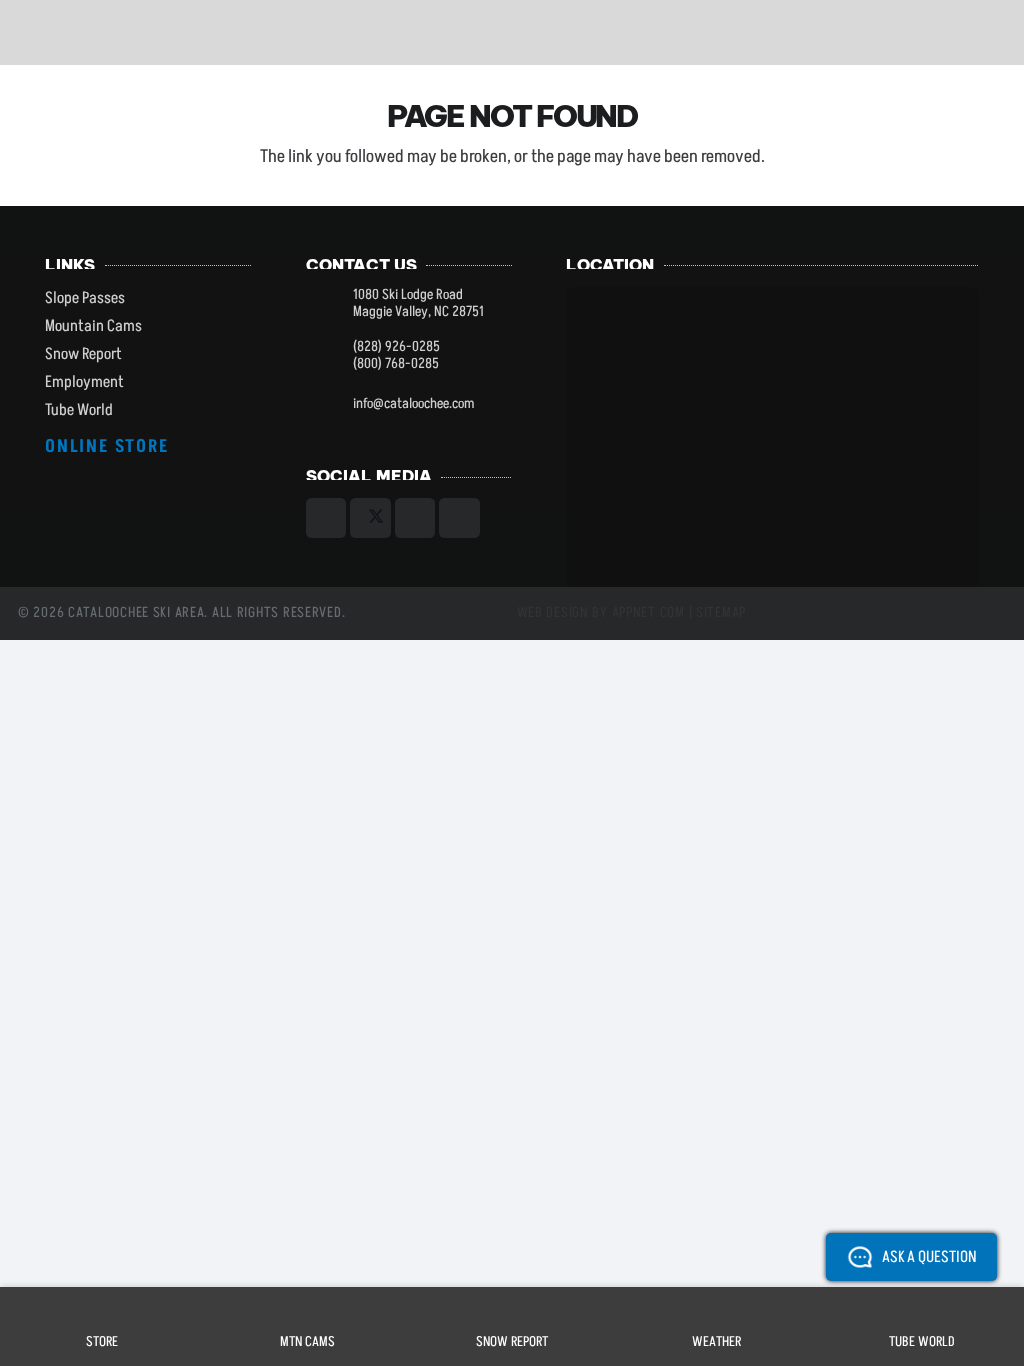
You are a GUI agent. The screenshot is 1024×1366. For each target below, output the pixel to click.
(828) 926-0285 (396, 347)
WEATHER (716, 1341)
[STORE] (102, 1308)
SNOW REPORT (512, 1341)
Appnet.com (648, 613)
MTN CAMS (307, 1341)
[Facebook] (326, 518)
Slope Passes (85, 298)
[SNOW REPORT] (512, 1308)
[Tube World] (922, 1308)
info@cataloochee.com (413, 404)
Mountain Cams (93, 326)
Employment (84, 382)
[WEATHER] (717, 1308)
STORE (102, 1341)
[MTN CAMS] (307, 1308)
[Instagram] (415, 518)
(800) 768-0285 (396, 364)
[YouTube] (459, 518)
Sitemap (721, 613)
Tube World (79, 410)
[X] (370, 518)
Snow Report (83, 354)
